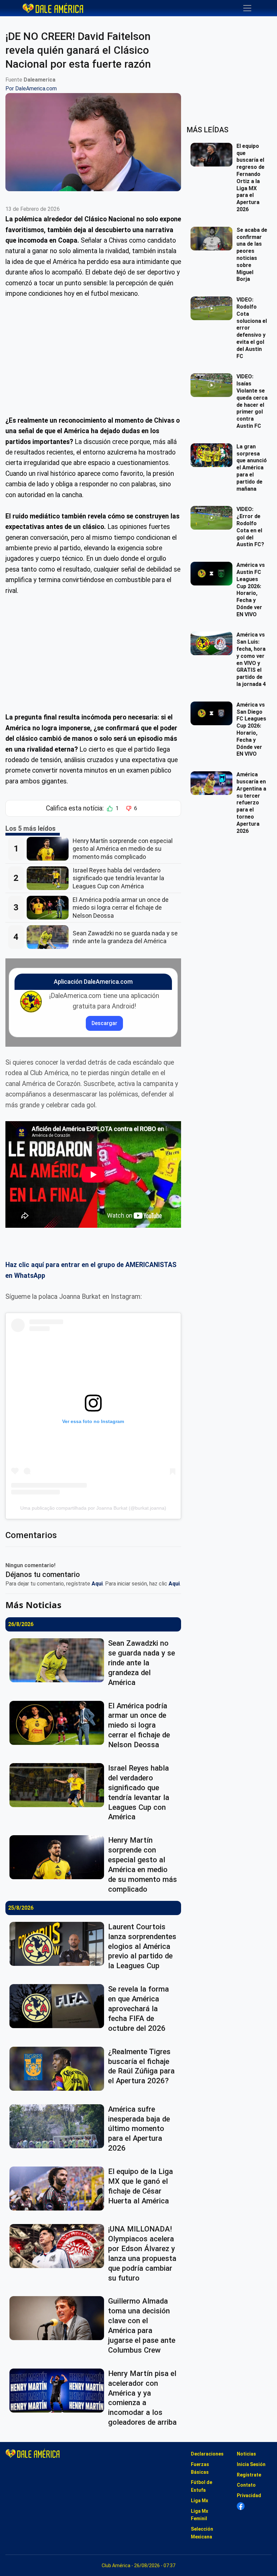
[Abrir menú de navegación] (247, 8)
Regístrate (249, 2475)
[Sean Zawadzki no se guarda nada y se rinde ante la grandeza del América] (50, 937)
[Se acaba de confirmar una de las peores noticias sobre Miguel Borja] (213, 239)
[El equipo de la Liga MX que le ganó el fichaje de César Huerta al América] (59, 2189)
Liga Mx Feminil (199, 2515)
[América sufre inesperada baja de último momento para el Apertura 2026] (59, 2126)
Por (31, 88)
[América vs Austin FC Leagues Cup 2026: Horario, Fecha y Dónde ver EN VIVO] (213, 574)
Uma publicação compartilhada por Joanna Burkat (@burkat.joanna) (93, 1508)
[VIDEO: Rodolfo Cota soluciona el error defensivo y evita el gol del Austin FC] (213, 308)
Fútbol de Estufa (202, 2486)
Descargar (104, 1023)
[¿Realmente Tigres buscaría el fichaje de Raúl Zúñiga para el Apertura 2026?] (59, 2069)
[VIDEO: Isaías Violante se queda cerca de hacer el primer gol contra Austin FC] (213, 385)
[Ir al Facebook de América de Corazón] (241, 2506)
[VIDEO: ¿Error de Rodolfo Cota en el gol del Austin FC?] (213, 518)
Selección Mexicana (202, 2533)
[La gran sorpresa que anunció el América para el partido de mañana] (213, 455)
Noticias (246, 2454)
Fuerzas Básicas (200, 2468)
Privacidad (249, 2495)
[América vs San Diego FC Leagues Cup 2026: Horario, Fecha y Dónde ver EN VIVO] (213, 713)
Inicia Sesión (251, 2464)
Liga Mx (199, 2501)
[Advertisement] (93, 357)
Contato (246, 2485)
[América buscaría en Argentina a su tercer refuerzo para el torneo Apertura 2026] (213, 783)
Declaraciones (207, 2454)
